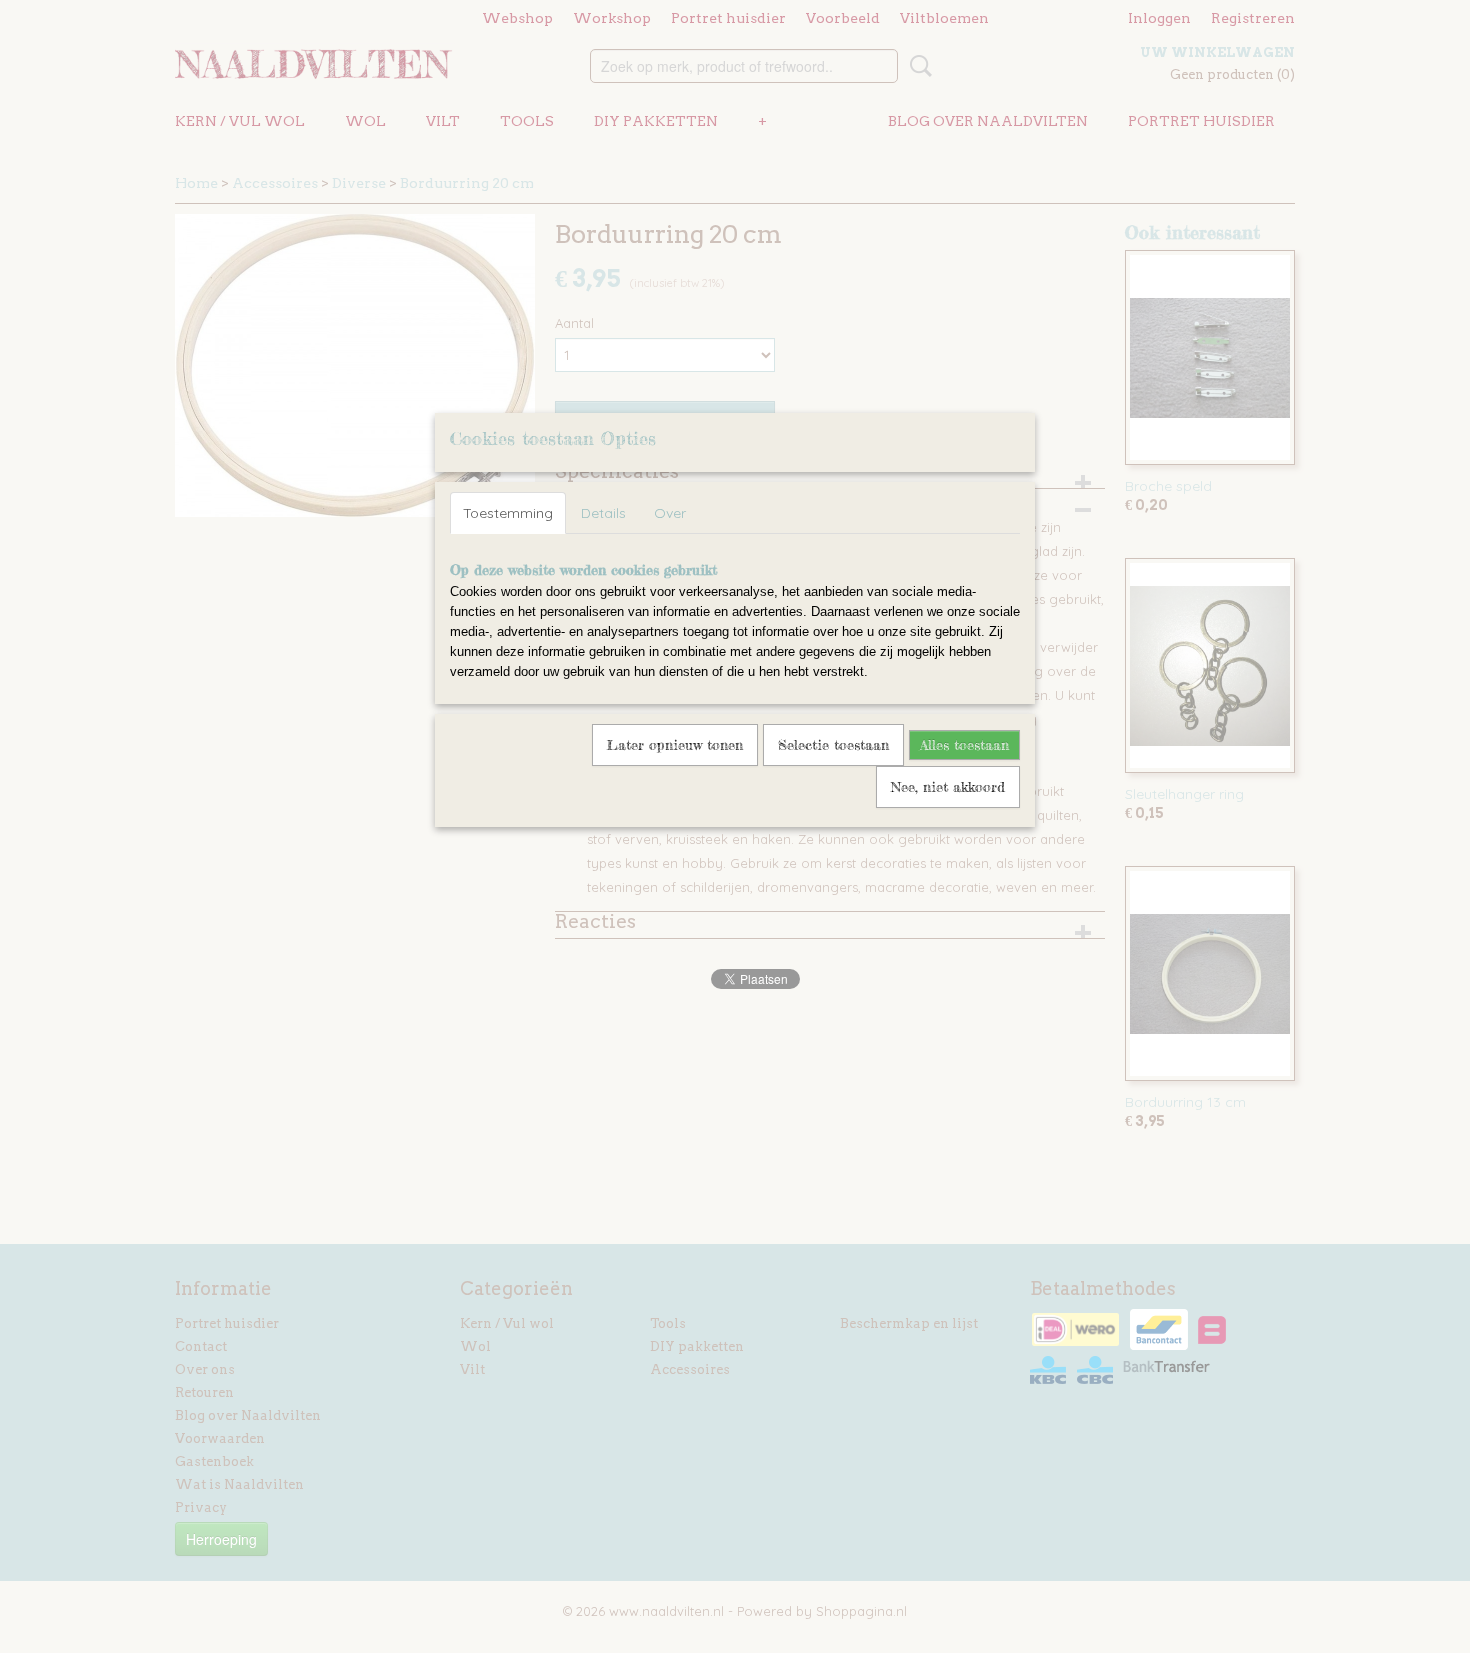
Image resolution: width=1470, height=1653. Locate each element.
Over (670, 513)
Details (603, 513)
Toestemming (508, 513)
